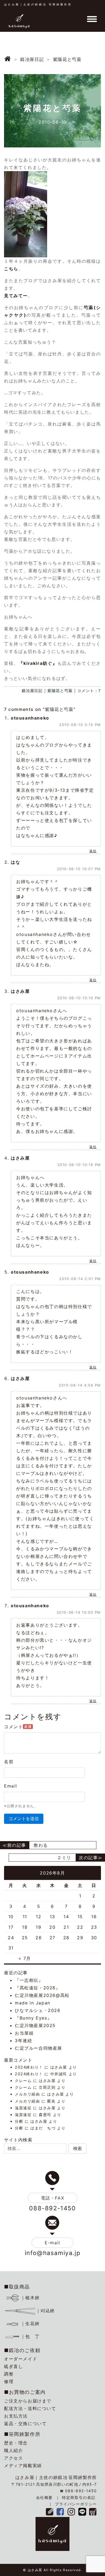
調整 (9, 2374)
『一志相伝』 (29, 1980)
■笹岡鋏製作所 (22, 2434)
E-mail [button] (52, 2243)
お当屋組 (24, 2033)
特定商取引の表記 (79, 2497)
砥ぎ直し (13, 2366)
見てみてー (16, 296)
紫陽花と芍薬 (60, 691)
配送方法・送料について (30, 2408)
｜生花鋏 (30, 2323)
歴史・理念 (16, 2443)
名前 (9, 1762)
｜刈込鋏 (45, 2311)
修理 (9, 2381)
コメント (18, 1727)
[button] (78, 2149)
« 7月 (25, 1958)
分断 (19, 2121)
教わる (41, 1845)
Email (11, 1786)
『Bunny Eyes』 (33, 2018)
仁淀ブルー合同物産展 (38, 2048)
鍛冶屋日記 (32, 691)
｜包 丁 (30, 2336)
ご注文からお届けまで (28, 2401)
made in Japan (33, 2003)
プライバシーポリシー (76, 2504)
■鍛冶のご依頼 (22, 2350)
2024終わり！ (29, 2067)
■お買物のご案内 (25, 2392)
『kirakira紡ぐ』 (38, 663)
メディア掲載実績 (23, 2466)
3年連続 (23, 2041)
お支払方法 (16, 2416)
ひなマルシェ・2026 (38, 2010)
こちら (11, 269)
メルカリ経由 (27, 2094)
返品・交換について (25, 2423)
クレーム (23, 2081)
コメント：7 (89, 691)
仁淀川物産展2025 (35, 2025)
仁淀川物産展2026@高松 (42, 1995)
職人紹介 (13, 2450)
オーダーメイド (21, 2359)
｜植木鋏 (30, 2298)
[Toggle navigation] (92, 19)
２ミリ (64, 1858)
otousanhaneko (30, 718)
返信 (93, 851)
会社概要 (44, 2497)
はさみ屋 (59, 2067)
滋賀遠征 (23, 2108)
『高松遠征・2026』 (38, 1988)
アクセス (13, 2458)
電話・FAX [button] (53, 2198)
